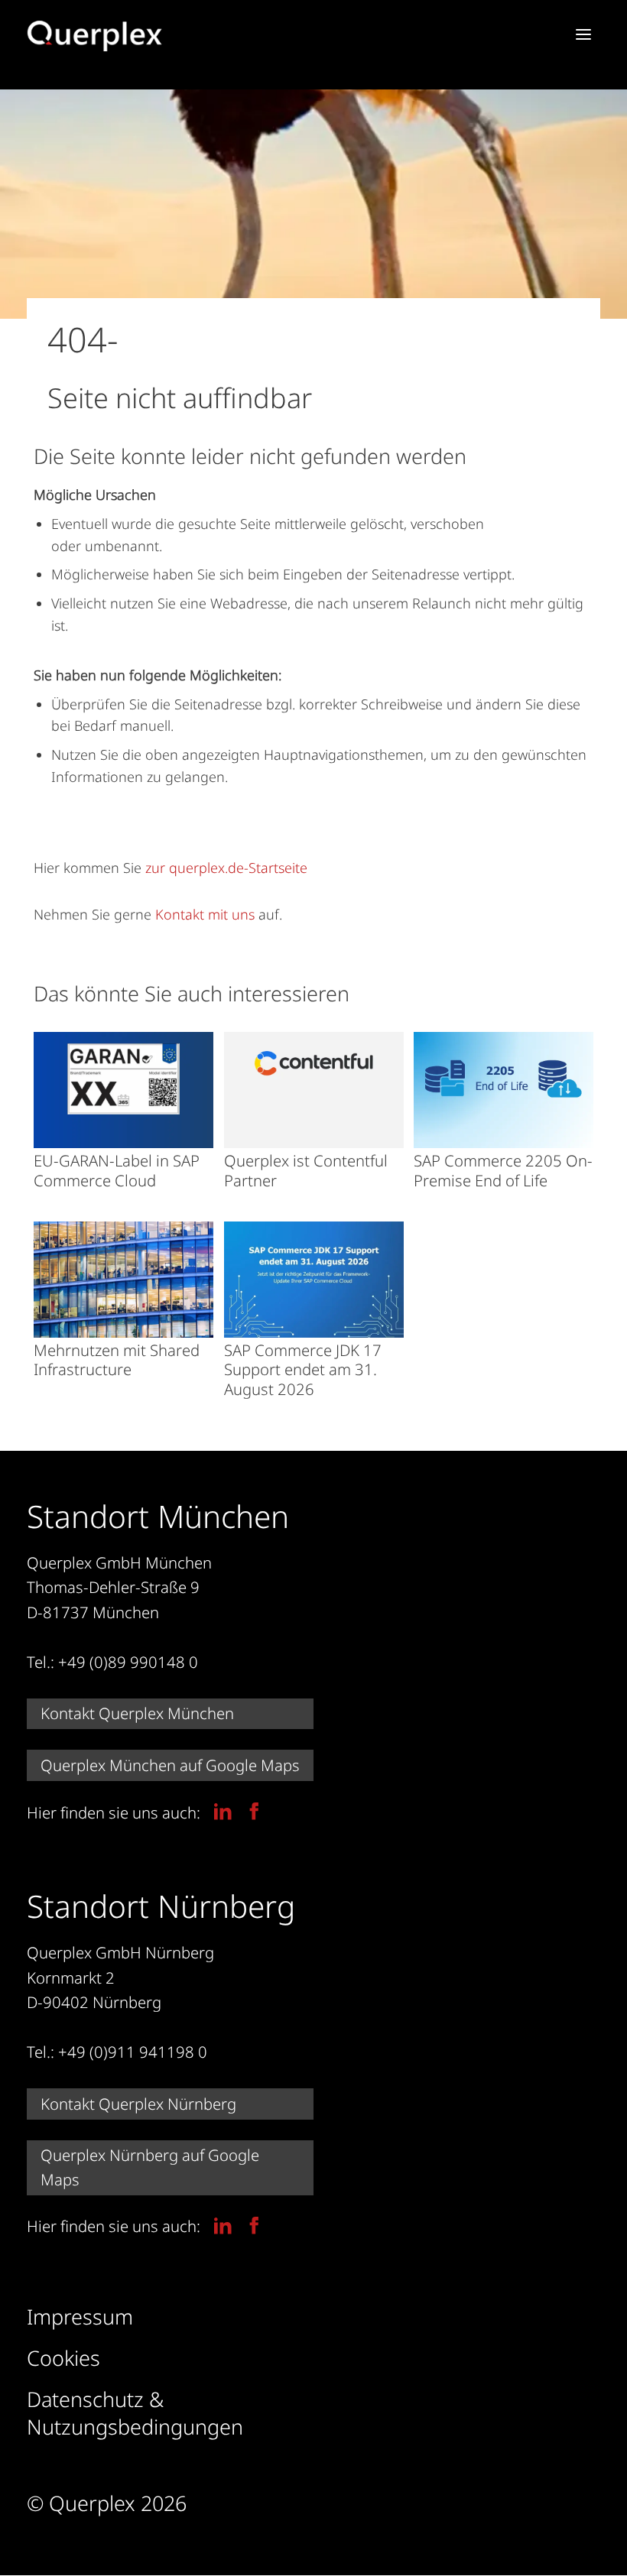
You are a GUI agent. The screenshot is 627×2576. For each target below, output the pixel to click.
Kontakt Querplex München (137, 1713)
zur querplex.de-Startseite (226, 868)
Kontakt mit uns (205, 914)
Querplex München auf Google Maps (170, 1765)
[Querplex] (95, 36)
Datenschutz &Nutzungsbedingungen (135, 2413)
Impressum (80, 2317)
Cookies (63, 2358)
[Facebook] (254, 1811)
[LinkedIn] (223, 1811)
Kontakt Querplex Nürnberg (138, 2104)
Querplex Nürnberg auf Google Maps (150, 2167)
